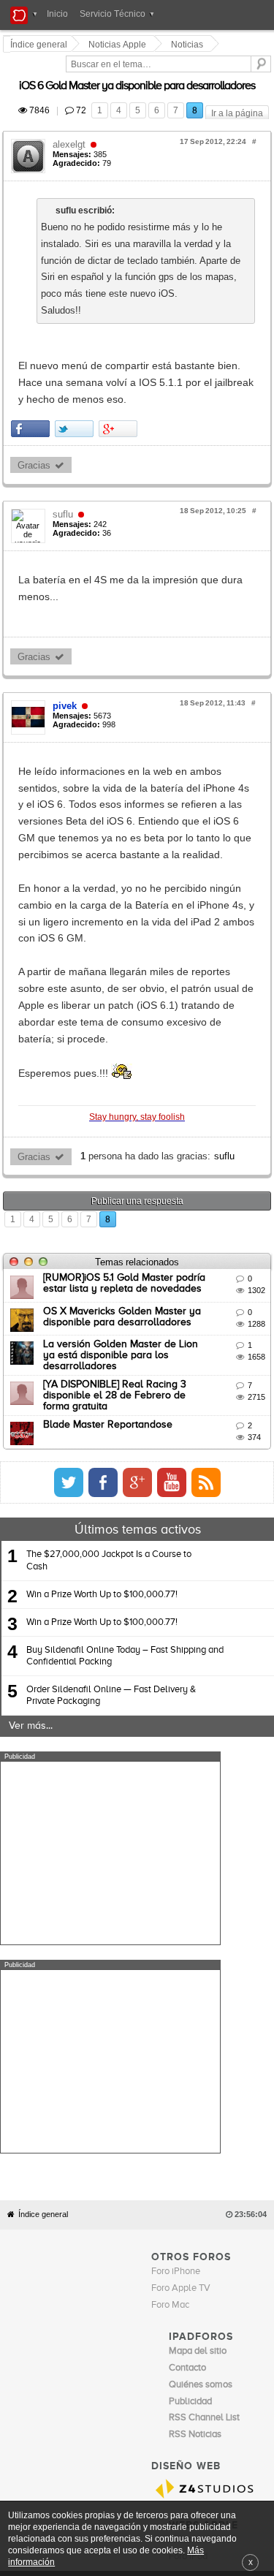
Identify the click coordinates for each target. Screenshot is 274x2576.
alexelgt (71, 128)
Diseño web (109, 2139)
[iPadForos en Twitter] (204, 1235)
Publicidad (220, 2129)
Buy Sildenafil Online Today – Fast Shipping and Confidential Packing (125, 1408)
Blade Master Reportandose (110, 1176)
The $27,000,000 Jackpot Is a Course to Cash (109, 1312)
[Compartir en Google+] (120, 345)
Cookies (142, 2129)
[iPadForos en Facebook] (238, 1235)
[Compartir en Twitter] (76, 345)
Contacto (180, 2129)
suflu (65, 430)
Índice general (43, 1758)
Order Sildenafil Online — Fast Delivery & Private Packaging (111, 1448)
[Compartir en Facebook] (33, 345)
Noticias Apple (119, 45)
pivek (67, 605)
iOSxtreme (191, 2083)
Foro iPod (188, 2100)
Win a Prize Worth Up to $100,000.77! (102, 1346)
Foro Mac (170, 1848)
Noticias (189, 45)
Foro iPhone (176, 1815)
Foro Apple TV (181, 1832)
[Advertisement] (110, 1605)
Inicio (57, 14)
